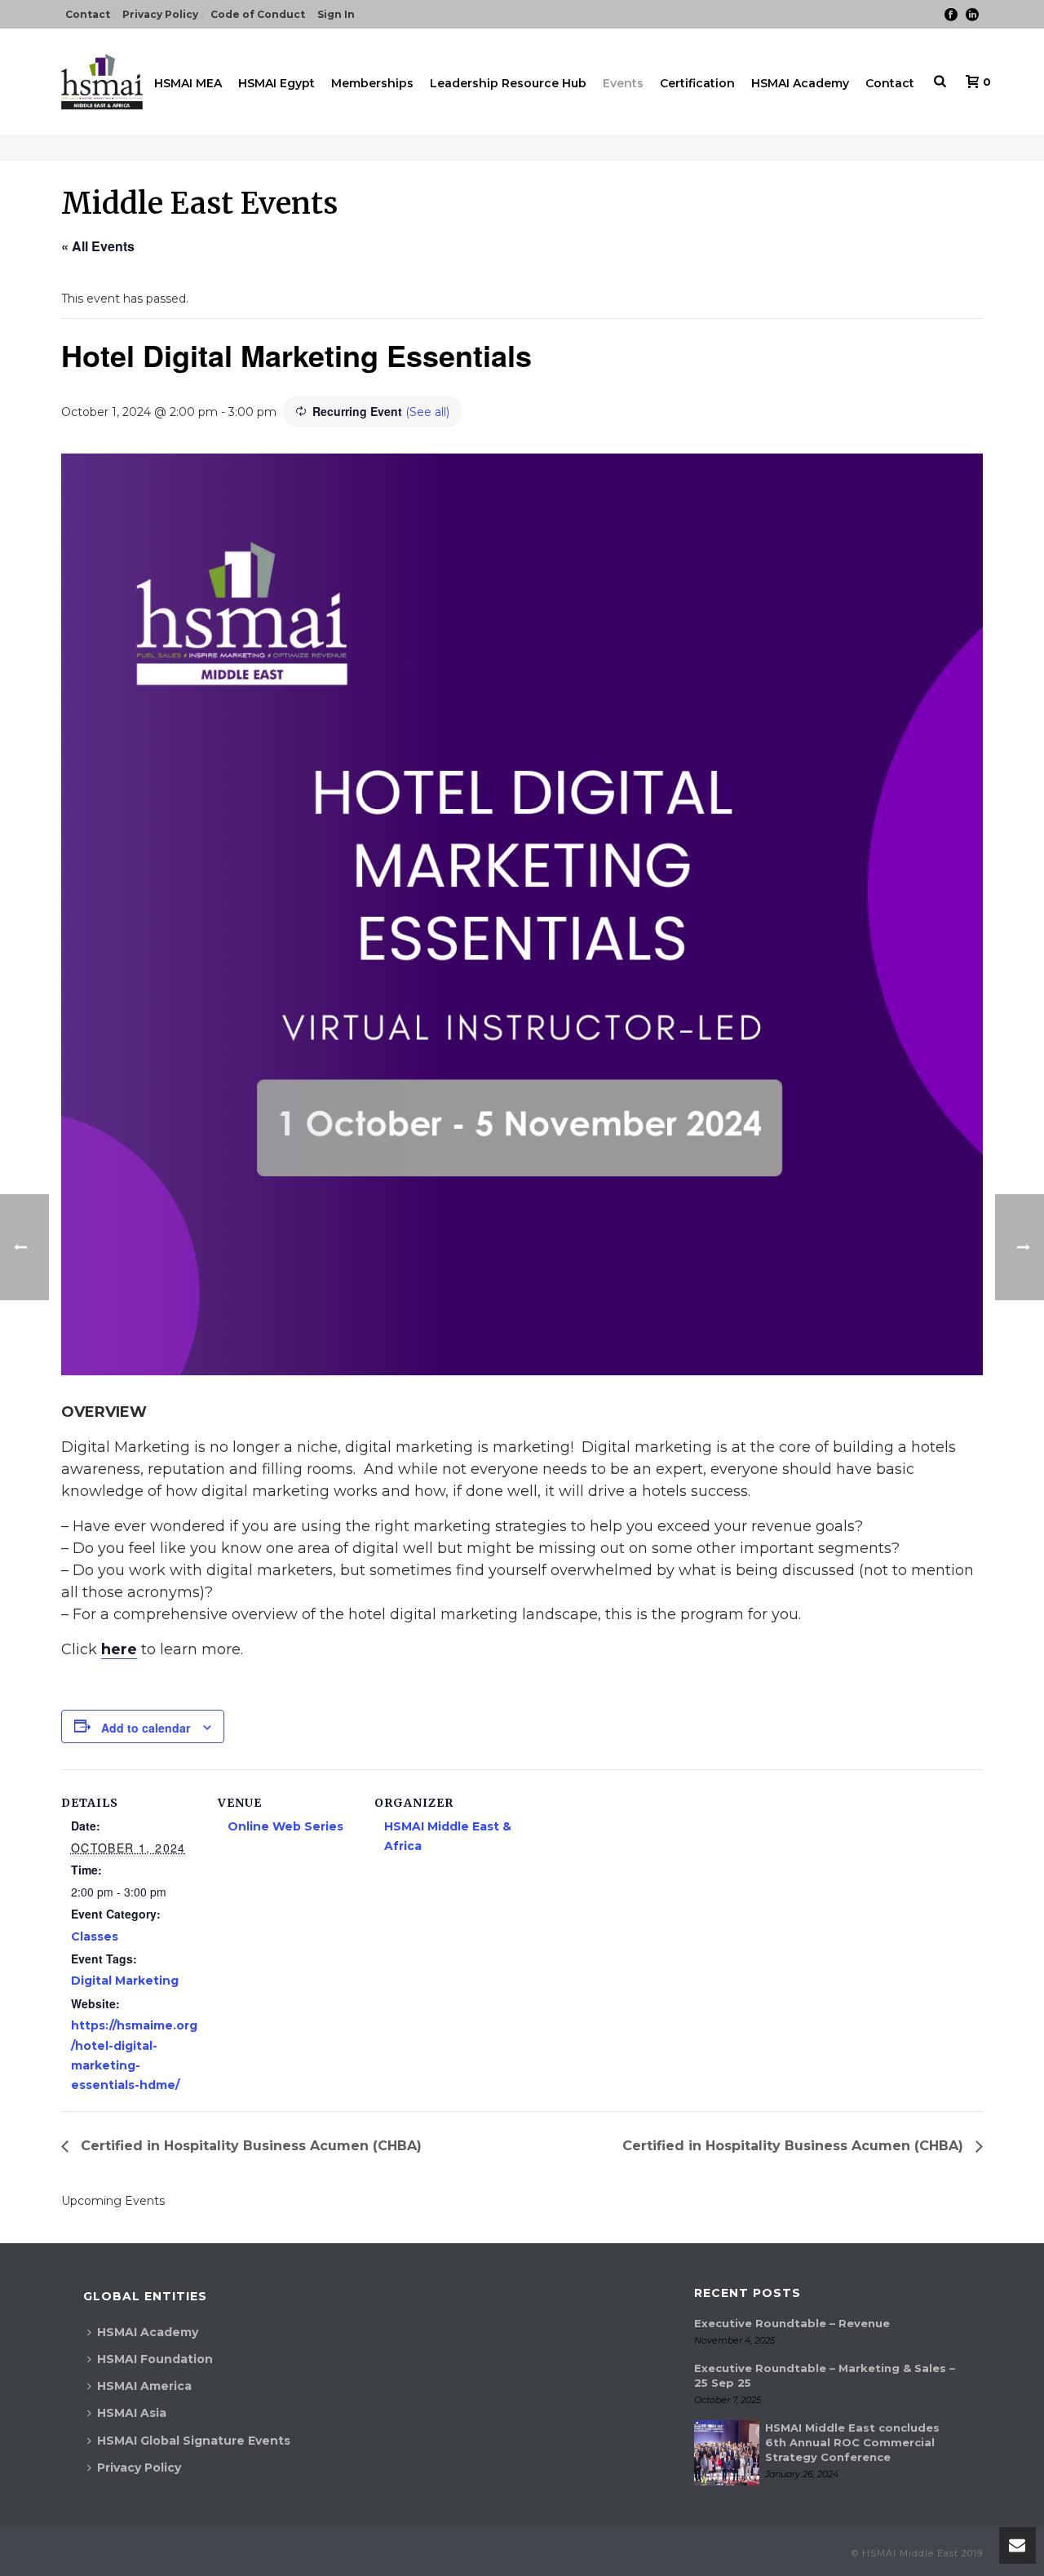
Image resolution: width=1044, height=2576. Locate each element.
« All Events (98, 246)
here (119, 1649)
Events (623, 83)
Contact (890, 83)
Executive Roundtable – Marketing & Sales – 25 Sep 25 (825, 2375)
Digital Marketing (125, 1981)
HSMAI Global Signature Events (194, 2441)
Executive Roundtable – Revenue (792, 2323)
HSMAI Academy (800, 83)
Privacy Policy (139, 2468)
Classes (95, 1936)
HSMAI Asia (132, 2413)
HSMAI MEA (188, 83)
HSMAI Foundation (155, 2359)
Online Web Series (285, 1826)
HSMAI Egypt (276, 83)
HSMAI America (144, 2386)
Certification (697, 83)
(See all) (427, 412)
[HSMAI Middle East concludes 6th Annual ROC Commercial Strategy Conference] (727, 2453)
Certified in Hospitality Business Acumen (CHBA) (249, 2146)
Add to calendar (146, 1728)
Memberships (372, 83)
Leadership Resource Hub (508, 83)
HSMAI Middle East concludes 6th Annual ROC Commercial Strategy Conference (852, 2442)
